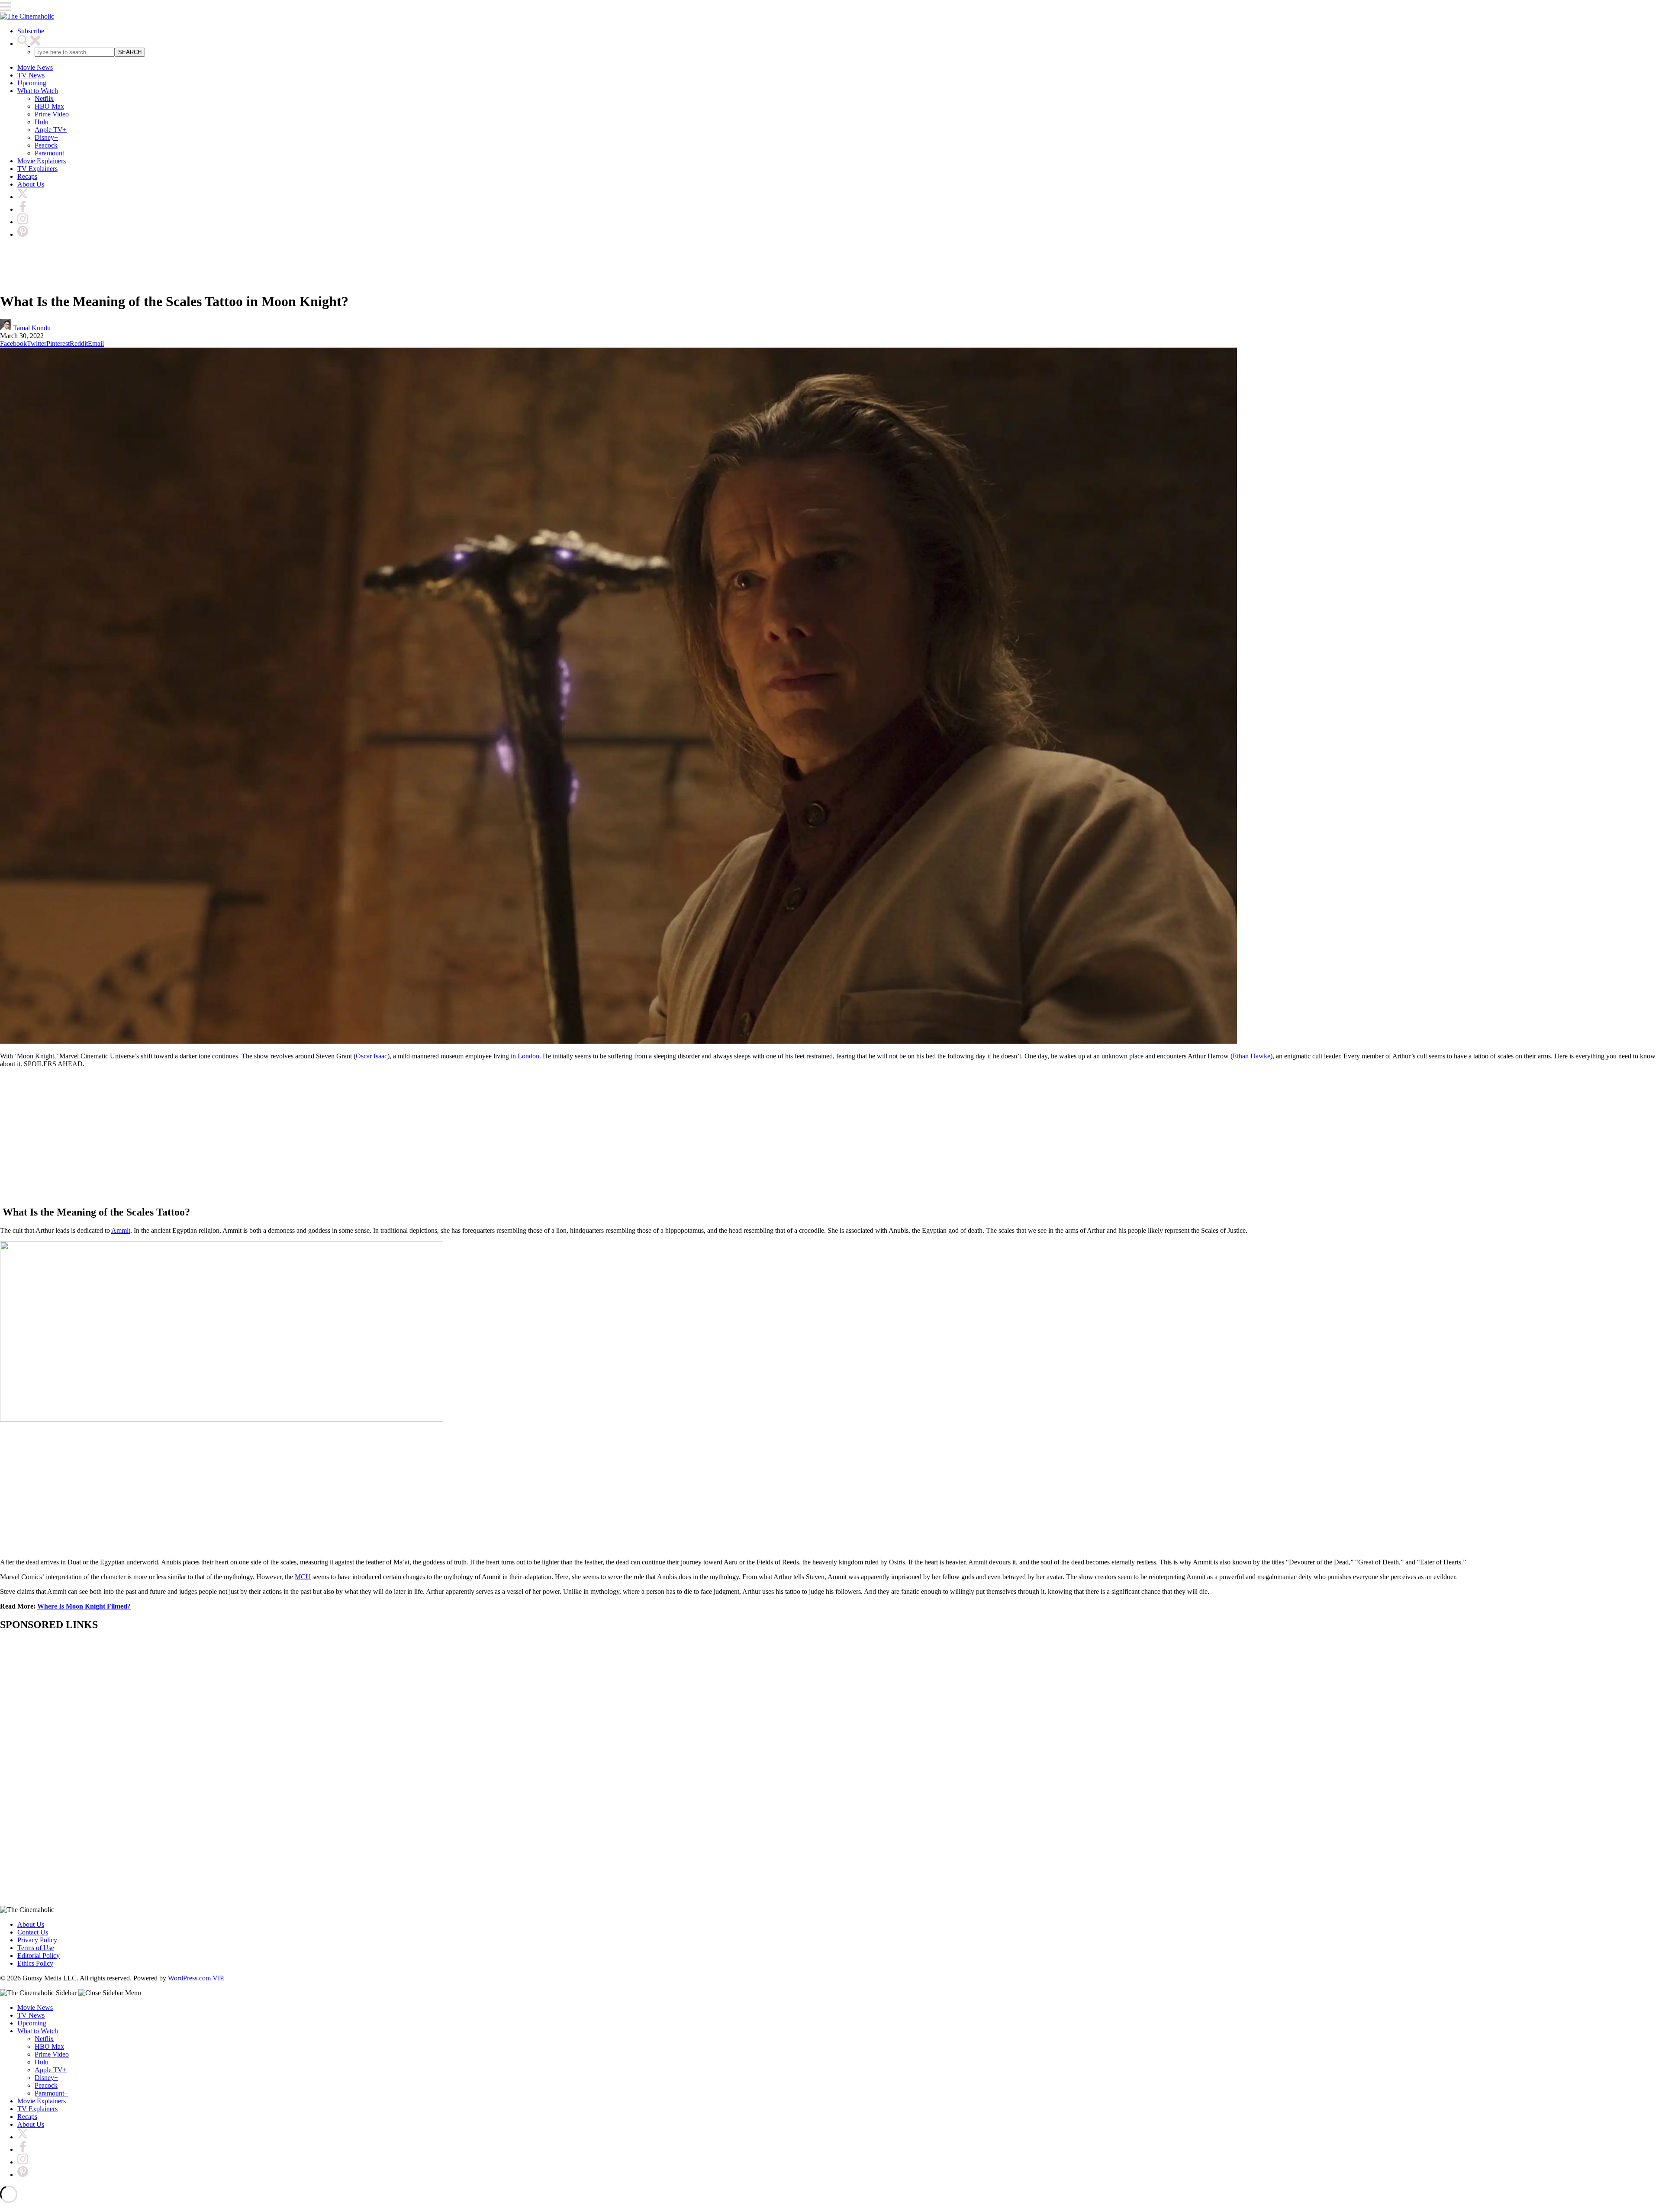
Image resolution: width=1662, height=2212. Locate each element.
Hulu (42, 122)
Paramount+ (51, 153)
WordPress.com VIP (195, 1978)
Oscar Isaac (372, 1056)
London (528, 1056)
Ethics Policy (35, 1963)
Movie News (35, 67)
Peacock (46, 145)
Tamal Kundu (31, 328)
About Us (31, 184)
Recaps (27, 176)
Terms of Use (36, 1948)
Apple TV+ (51, 130)
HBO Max (49, 106)
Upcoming (32, 83)
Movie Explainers (42, 161)
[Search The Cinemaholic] (29, 44)
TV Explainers (37, 169)
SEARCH (130, 52)
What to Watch (38, 91)
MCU (303, 1577)
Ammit (121, 1230)
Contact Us (33, 1932)
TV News (31, 75)
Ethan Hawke (1251, 1056)
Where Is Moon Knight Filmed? (84, 1606)
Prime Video (52, 114)
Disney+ (46, 137)
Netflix (44, 98)
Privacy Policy (37, 1940)
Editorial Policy (39, 1956)
